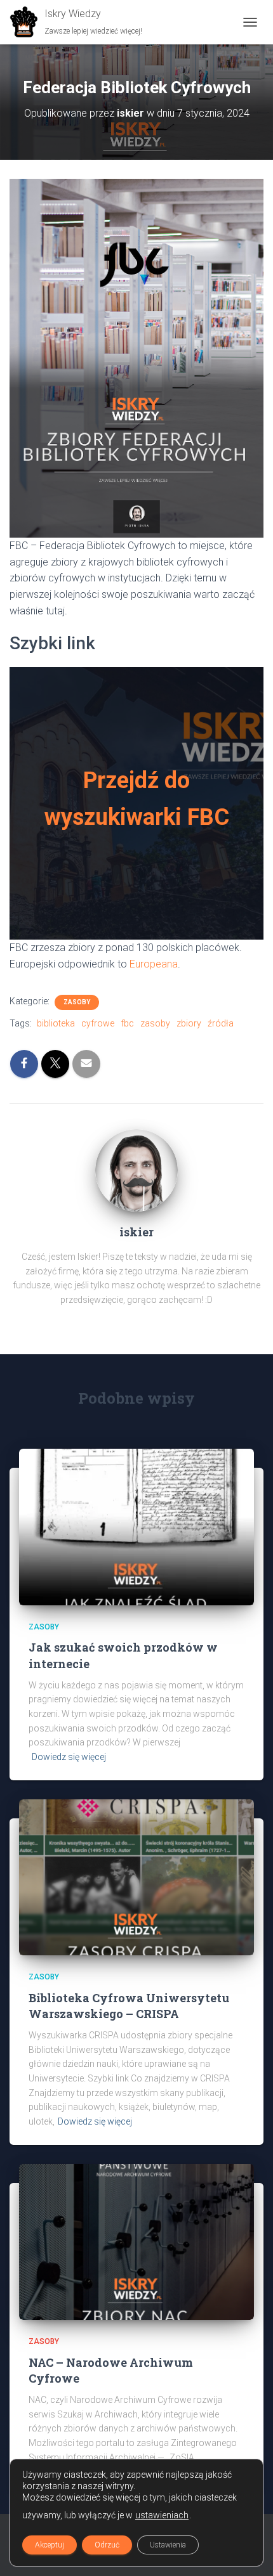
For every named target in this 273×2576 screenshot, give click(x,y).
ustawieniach (162, 2515)
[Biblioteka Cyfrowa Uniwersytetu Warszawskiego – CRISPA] (136, 1877)
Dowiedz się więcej (69, 1757)
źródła (221, 1023)
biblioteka (56, 1023)
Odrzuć (107, 2545)
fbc (127, 1023)
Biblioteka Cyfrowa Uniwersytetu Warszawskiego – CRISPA (129, 2006)
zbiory (189, 1023)
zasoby (155, 1023)
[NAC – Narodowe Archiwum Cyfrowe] (136, 2241)
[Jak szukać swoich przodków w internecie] (136, 1526)
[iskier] (136, 1169)
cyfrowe (98, 1023)
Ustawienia (168, 2545)
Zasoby (77, 1002)
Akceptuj (50, 2545)
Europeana (154, 964)
